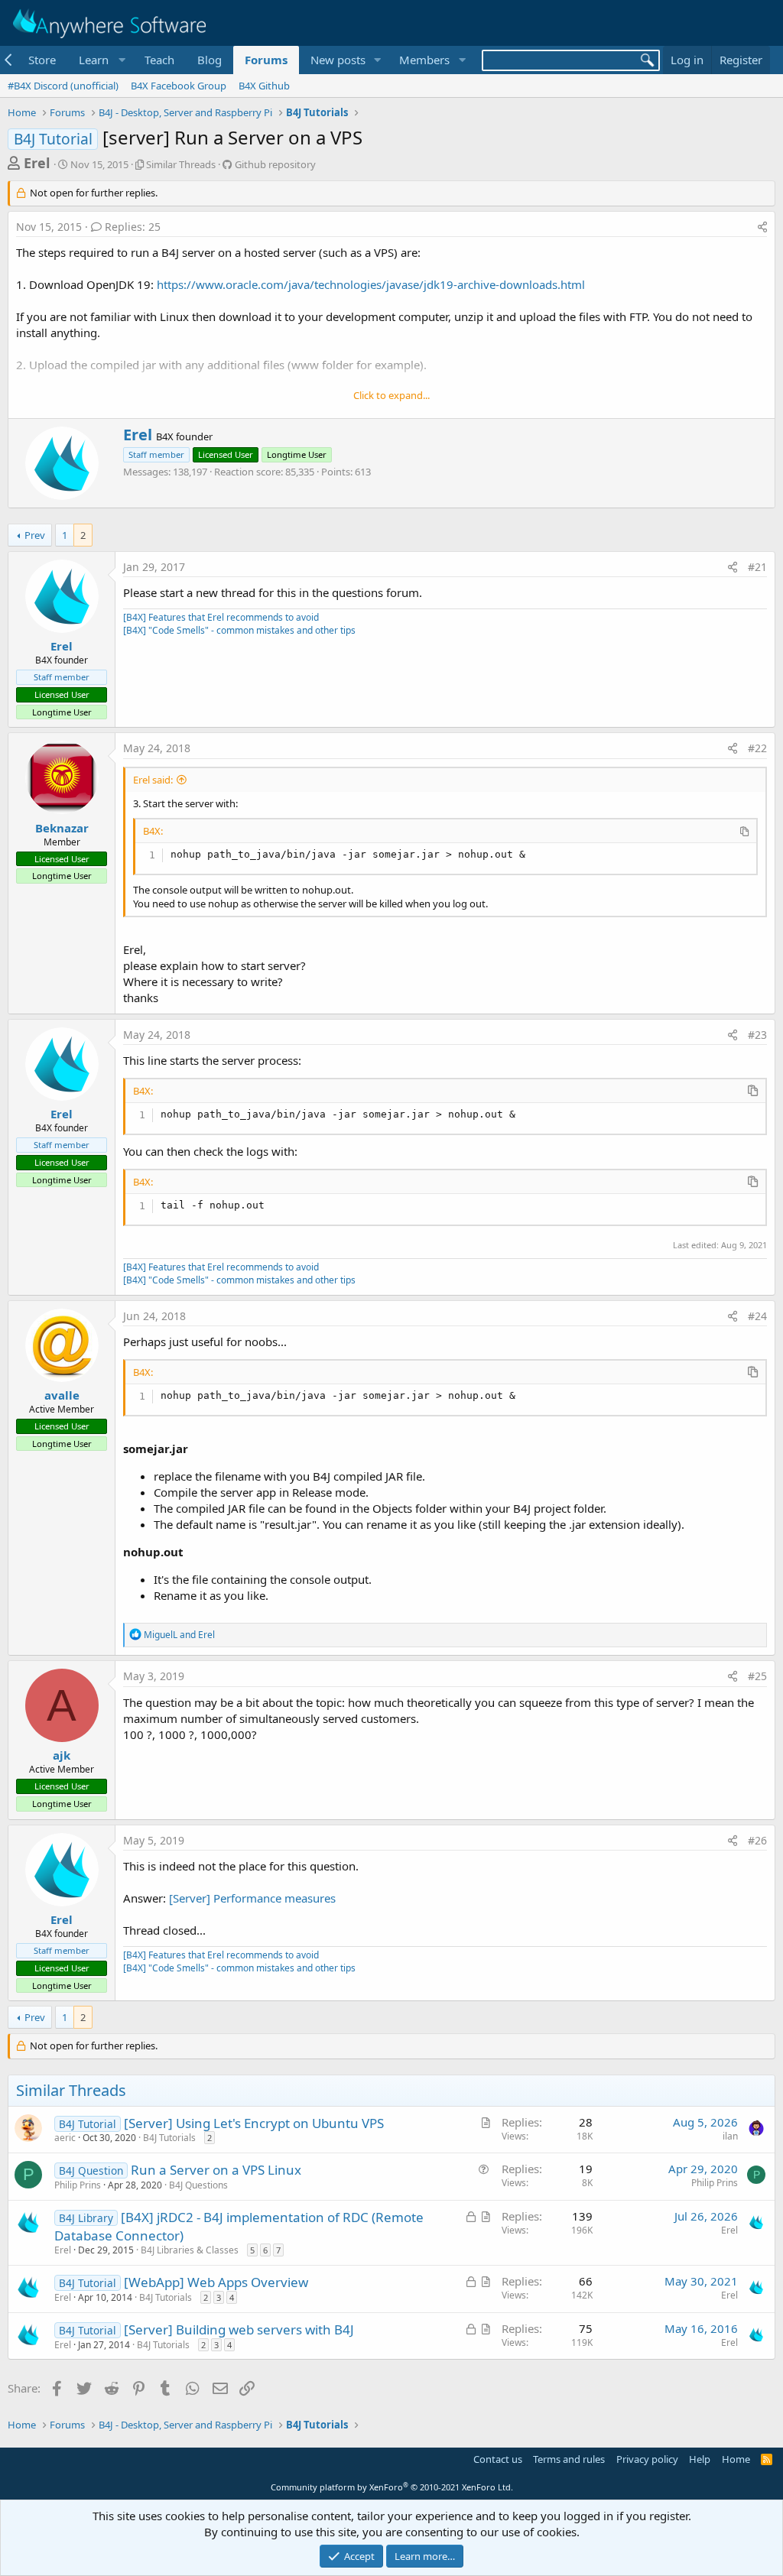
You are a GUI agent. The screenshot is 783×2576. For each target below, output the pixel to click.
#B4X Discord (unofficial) (63, 86)
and (179, 1635)
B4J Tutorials (169, 2138)
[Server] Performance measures (252, 1898)
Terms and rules (569, 2459)
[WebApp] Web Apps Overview (216, 2282)
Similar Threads (181, 164)
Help (700, 2459)
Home (736, 2459)
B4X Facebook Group (179, 86)
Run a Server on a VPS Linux (216, 2170)
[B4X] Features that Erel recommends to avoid (221, 617)
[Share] (762, 227)
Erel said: (153, 780)
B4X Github (264, 86)
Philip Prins (78, 2185)
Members (424, 60)
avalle (62, 1395)
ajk (62, 1755)
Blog (210, 60)
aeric (65, 2138)
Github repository (275, 164)
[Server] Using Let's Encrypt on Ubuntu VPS (254, 2123)
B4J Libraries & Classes (190, 2250)
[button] (100, 60)
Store (42, 60)
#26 (757, 1840)
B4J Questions (198, 2185)
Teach (159, 60)
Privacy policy (647, 2459)
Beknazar (62, 828)
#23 (757, 1035)
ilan (730, 2136)
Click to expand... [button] (391, 395)
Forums (266, 60)
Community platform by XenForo (392, 2487)
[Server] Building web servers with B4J (239, 2329)
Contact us (498, 2459)
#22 (757, 748)
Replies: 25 (133, 227)
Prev (35, 535)
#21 (757, 567)
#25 (757, 1676)
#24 (757, 1316)
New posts (338, 60)
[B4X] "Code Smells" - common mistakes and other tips (239, 630)
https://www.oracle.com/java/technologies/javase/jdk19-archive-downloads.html (371, 284)
